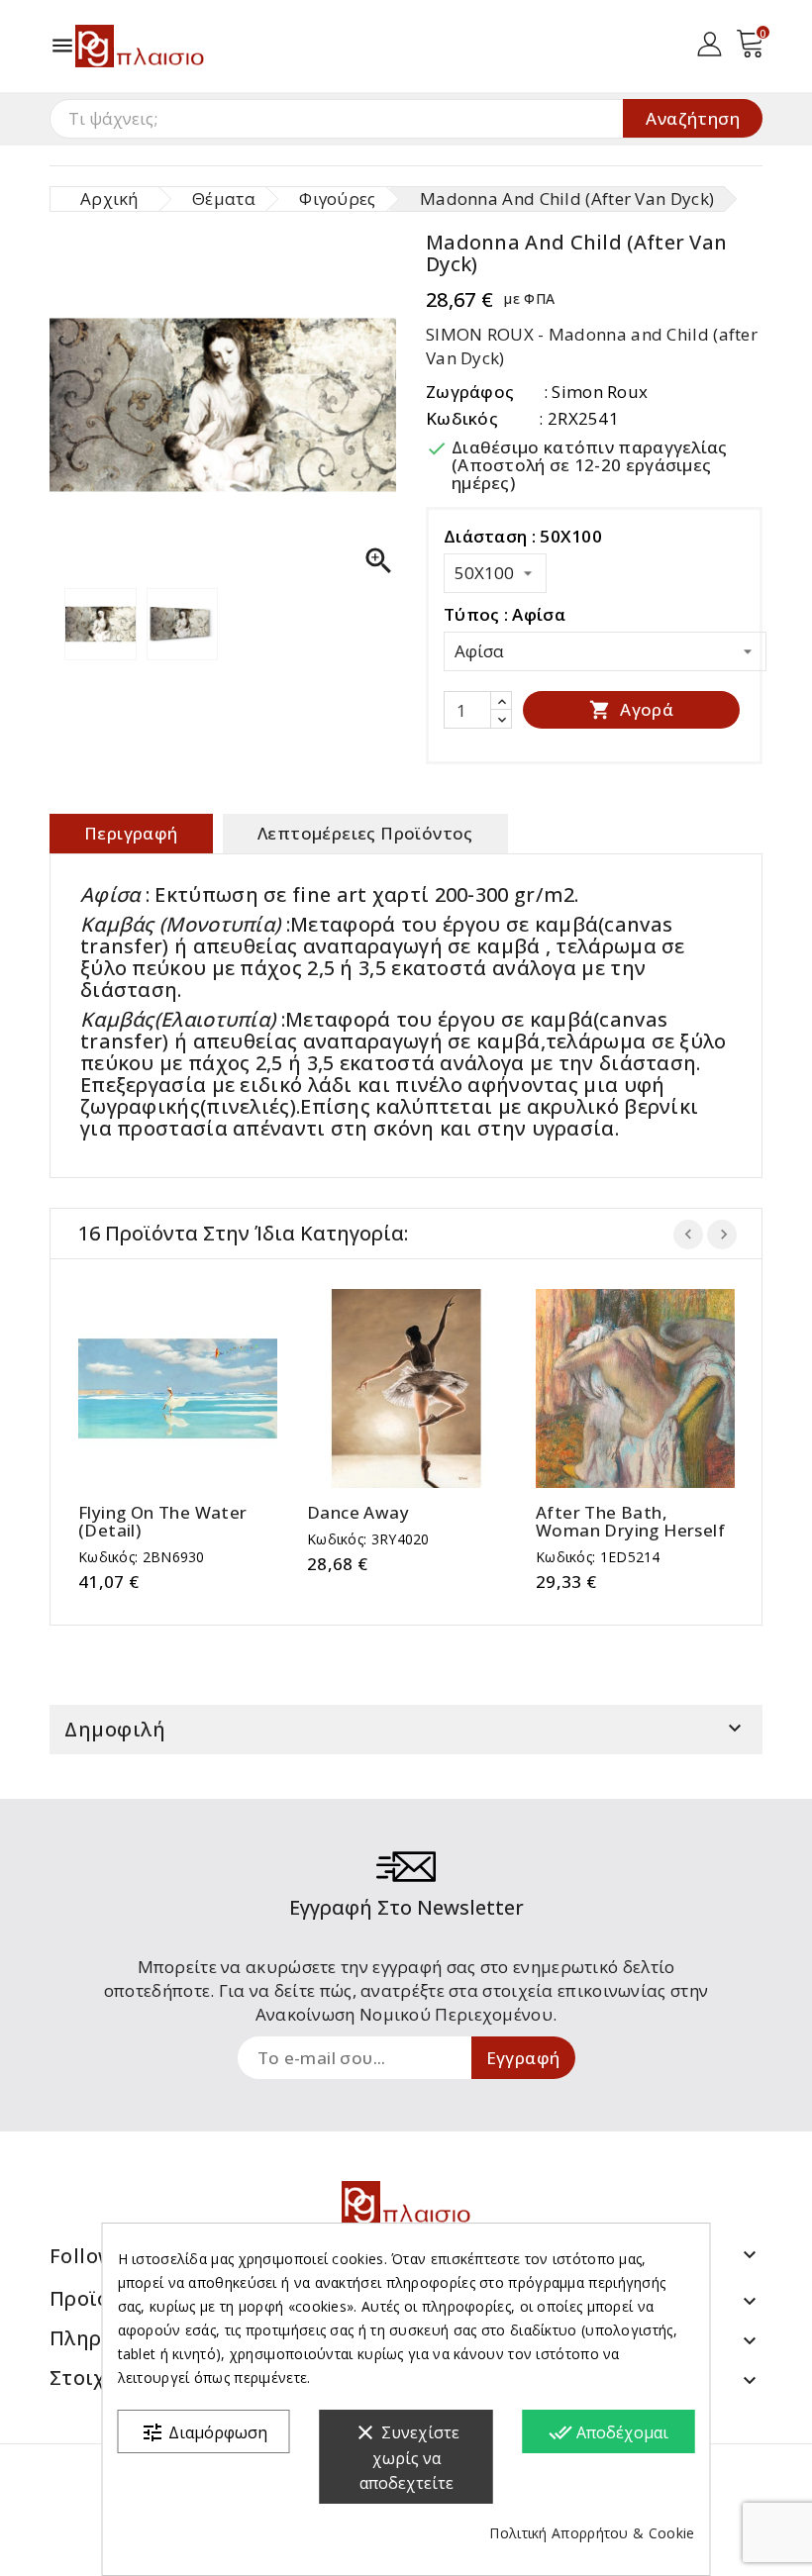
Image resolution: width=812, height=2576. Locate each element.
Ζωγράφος (470, 392)
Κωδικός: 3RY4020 (368, 1539)
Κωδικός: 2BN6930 (142, 1557)
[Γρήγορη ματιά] (198, 1388)
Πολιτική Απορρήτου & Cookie (592, 2533)
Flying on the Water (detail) (163, 1522)
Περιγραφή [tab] (131, 833)
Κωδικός (462, 418)
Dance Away (358, 1513)
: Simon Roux (596, 392)
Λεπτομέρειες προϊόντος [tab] (365, 833)
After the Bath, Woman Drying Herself (630, 1522)
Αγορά (631, 709)
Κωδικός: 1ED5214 (598, 1557)
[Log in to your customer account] (710, 42)
